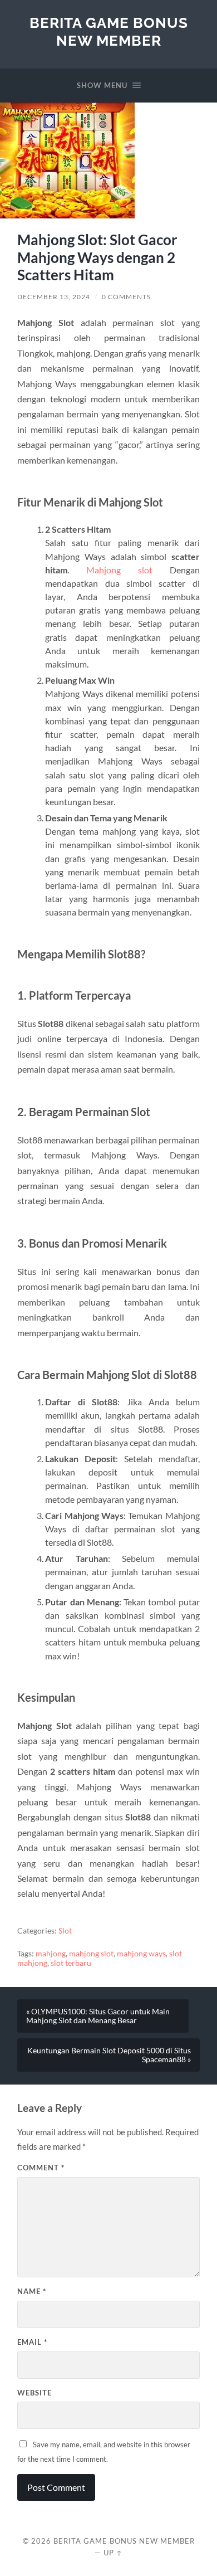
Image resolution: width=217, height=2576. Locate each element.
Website (34, 2393)
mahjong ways (141, 1954)
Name (32, 2291)
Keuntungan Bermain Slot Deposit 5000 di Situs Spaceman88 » (109, 2055)
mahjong (51, 1954)
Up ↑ (113, 2553)
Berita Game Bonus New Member (109, 31)
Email (32, 2342)
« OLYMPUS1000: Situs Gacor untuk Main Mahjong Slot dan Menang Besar (98, 2016)
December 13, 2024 (54, 297)
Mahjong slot (119, 570)
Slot (65, 1931)
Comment (41, 2168)
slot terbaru (71, 1963)
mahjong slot (91, 1954)
